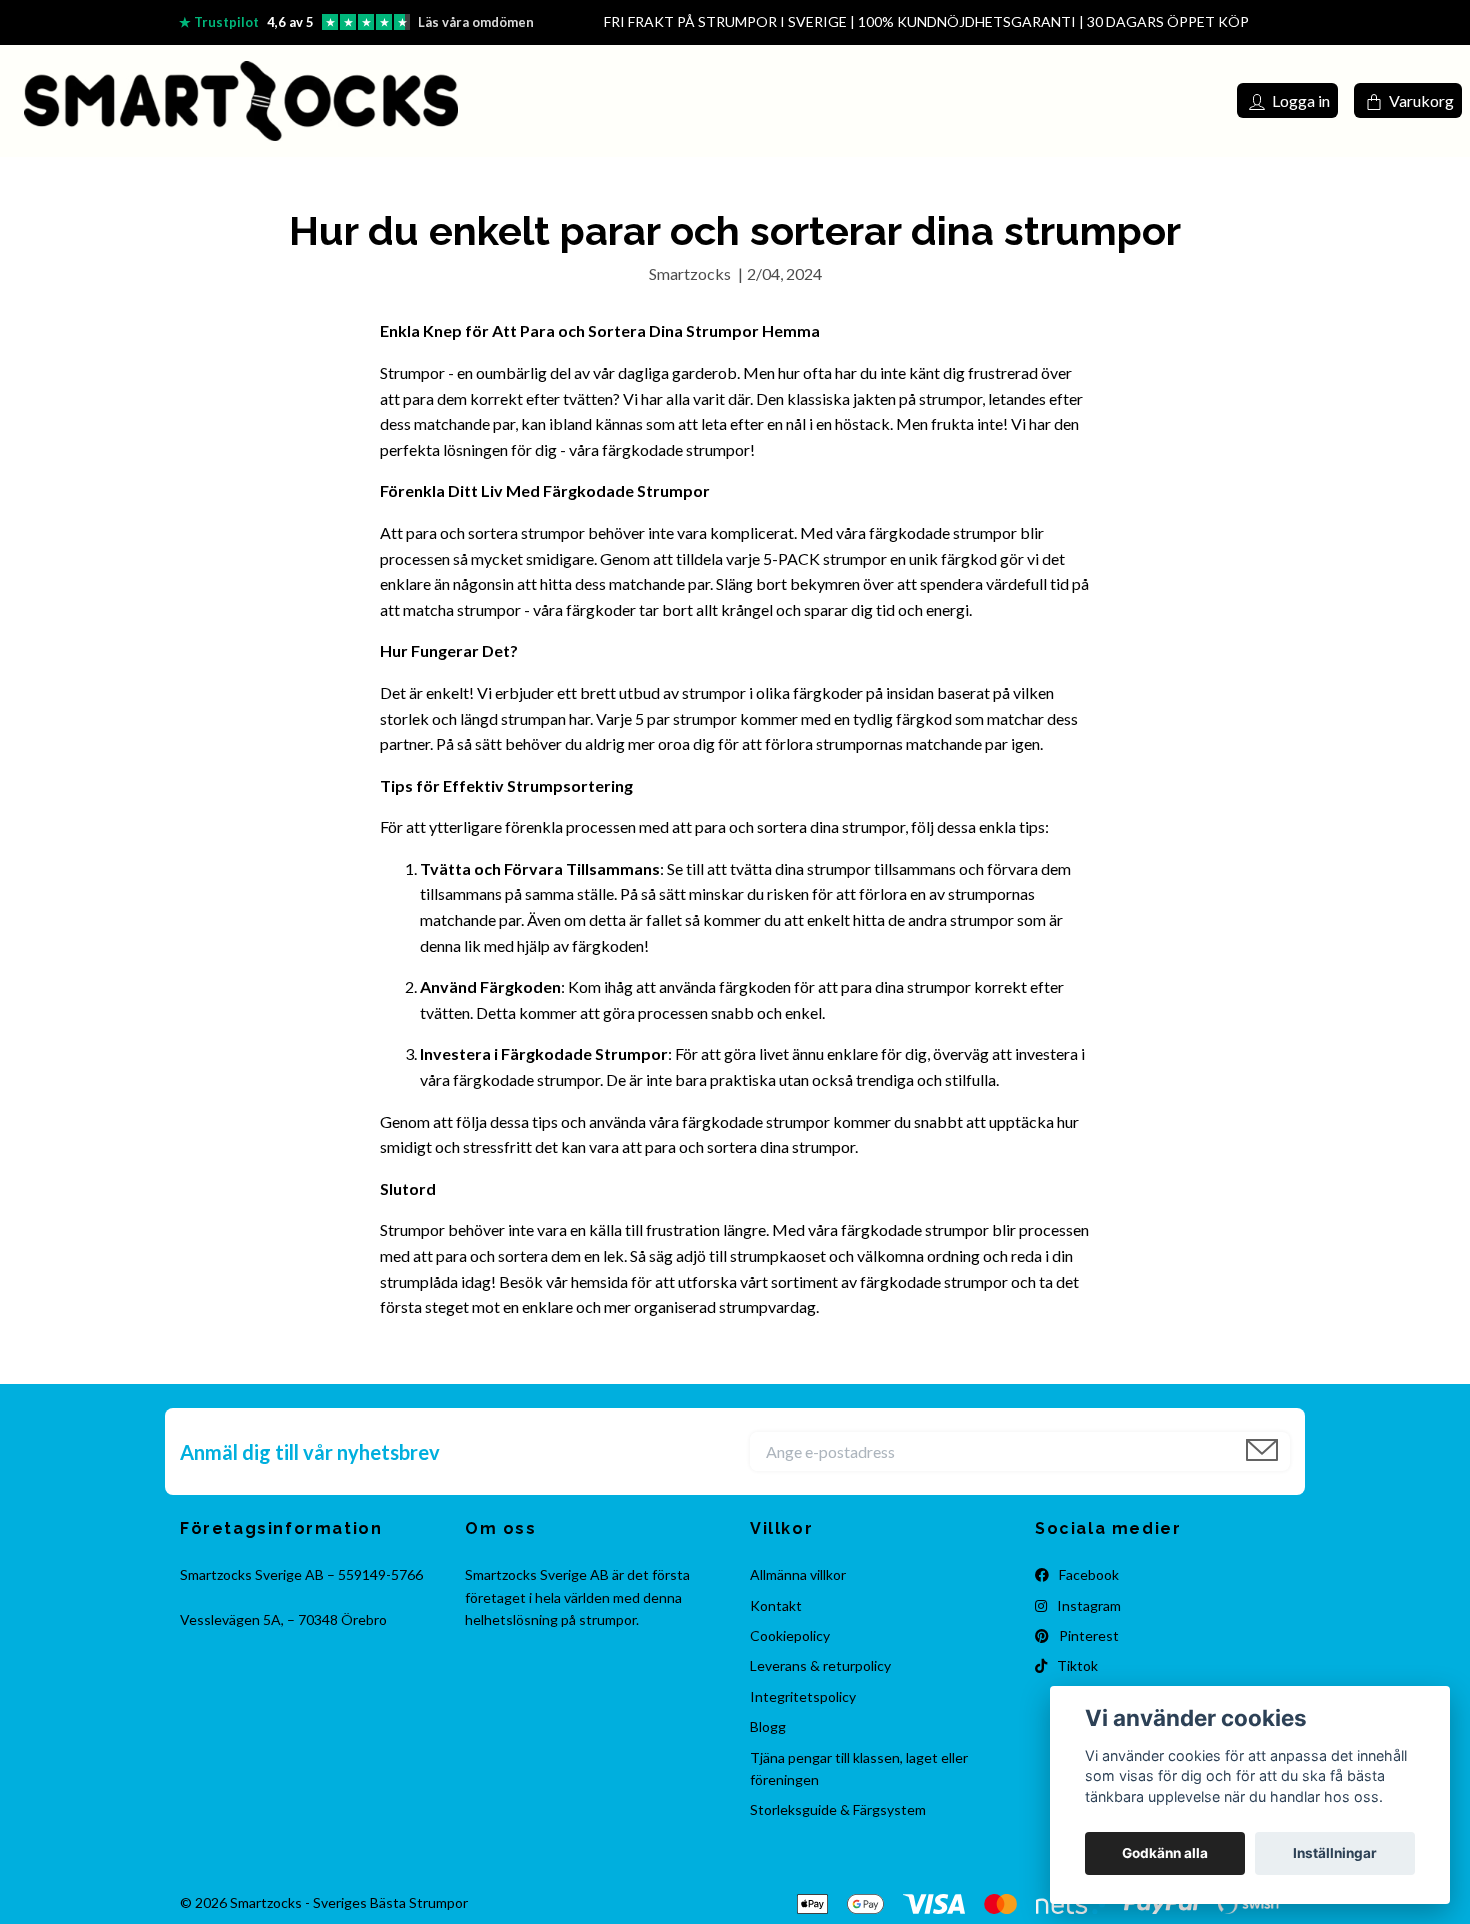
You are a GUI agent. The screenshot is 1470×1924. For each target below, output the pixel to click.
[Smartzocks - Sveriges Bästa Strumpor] (241, 101)
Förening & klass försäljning (1011, 99)
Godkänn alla (1165, 1853)
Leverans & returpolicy (820, 1665)
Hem (811, 99)
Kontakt (872, 99)
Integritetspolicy (803, 1696)
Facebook (1087, 1574)
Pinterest (1087, 1635)
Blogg (768, 1726)
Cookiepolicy (790, 1635)
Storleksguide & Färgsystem (838, 1809)
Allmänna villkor (798, 1574)
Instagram (1087, 1605)
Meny (1159, 99)
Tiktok (1076, 1665)
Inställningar (1335, 1853)
